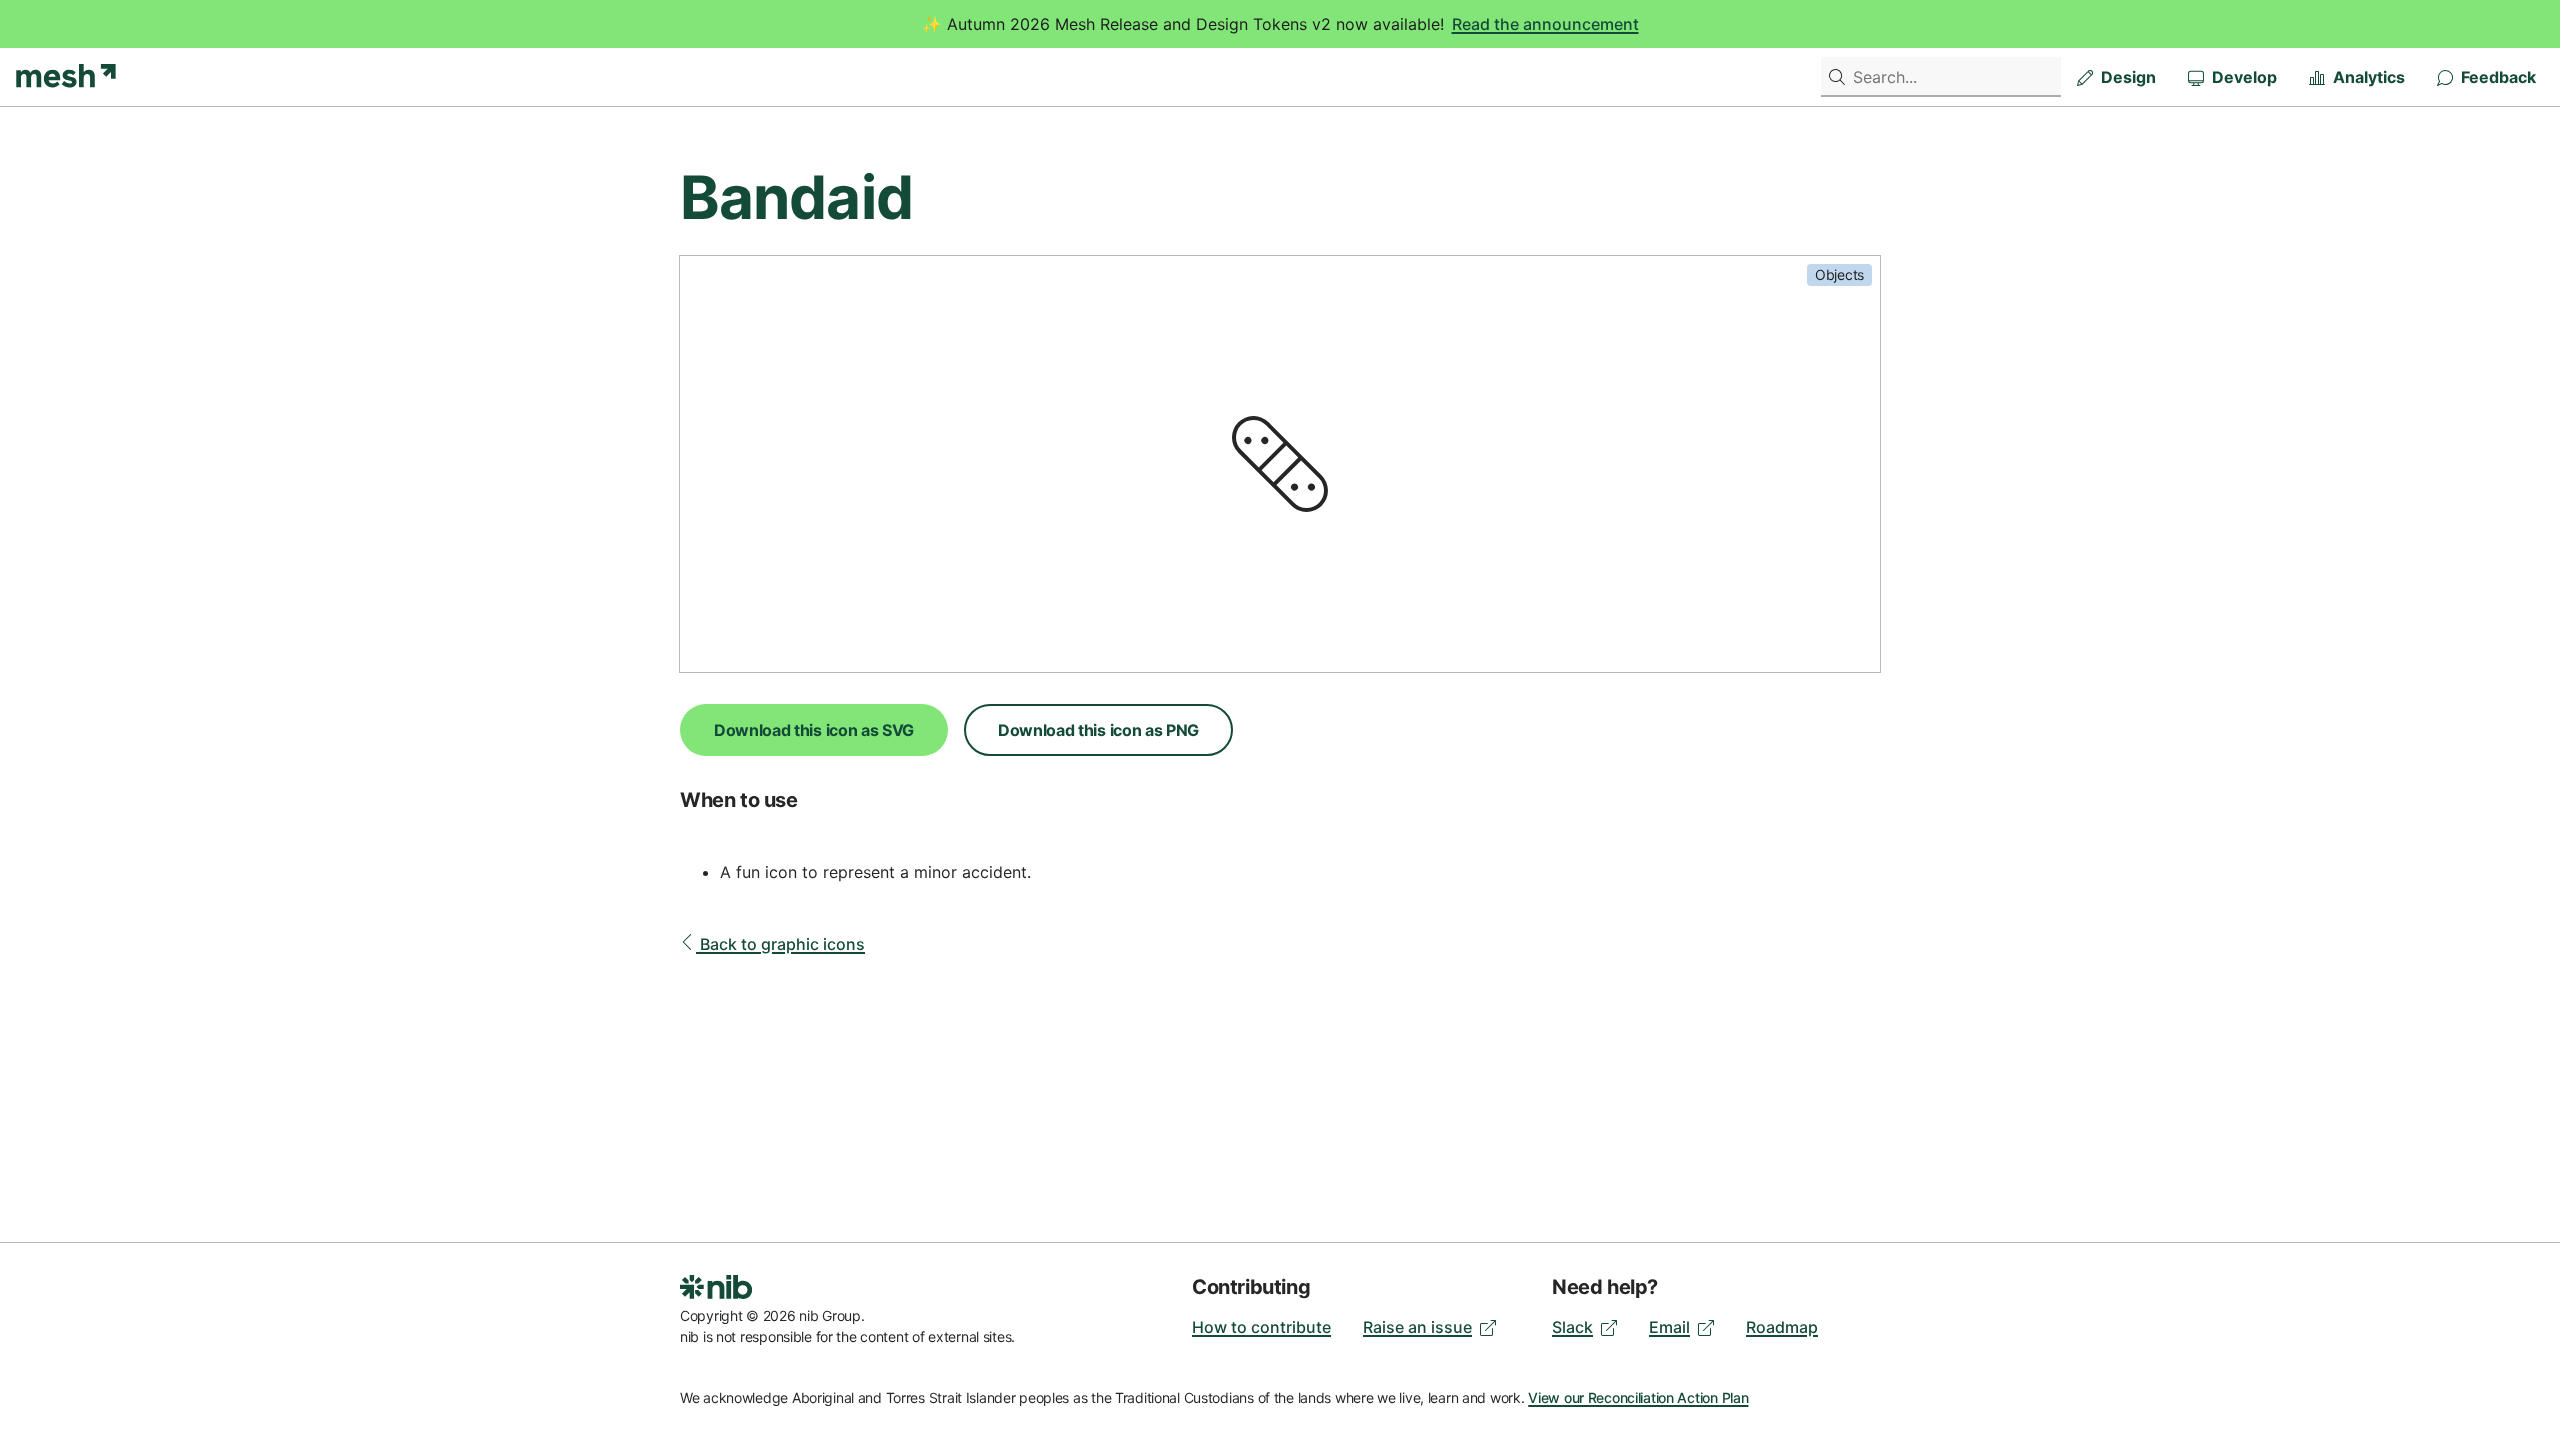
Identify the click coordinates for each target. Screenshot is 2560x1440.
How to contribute (1261, 1327)
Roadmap (1782, 1327)
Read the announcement (1545, 24)
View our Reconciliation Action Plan (1638, 1397)
